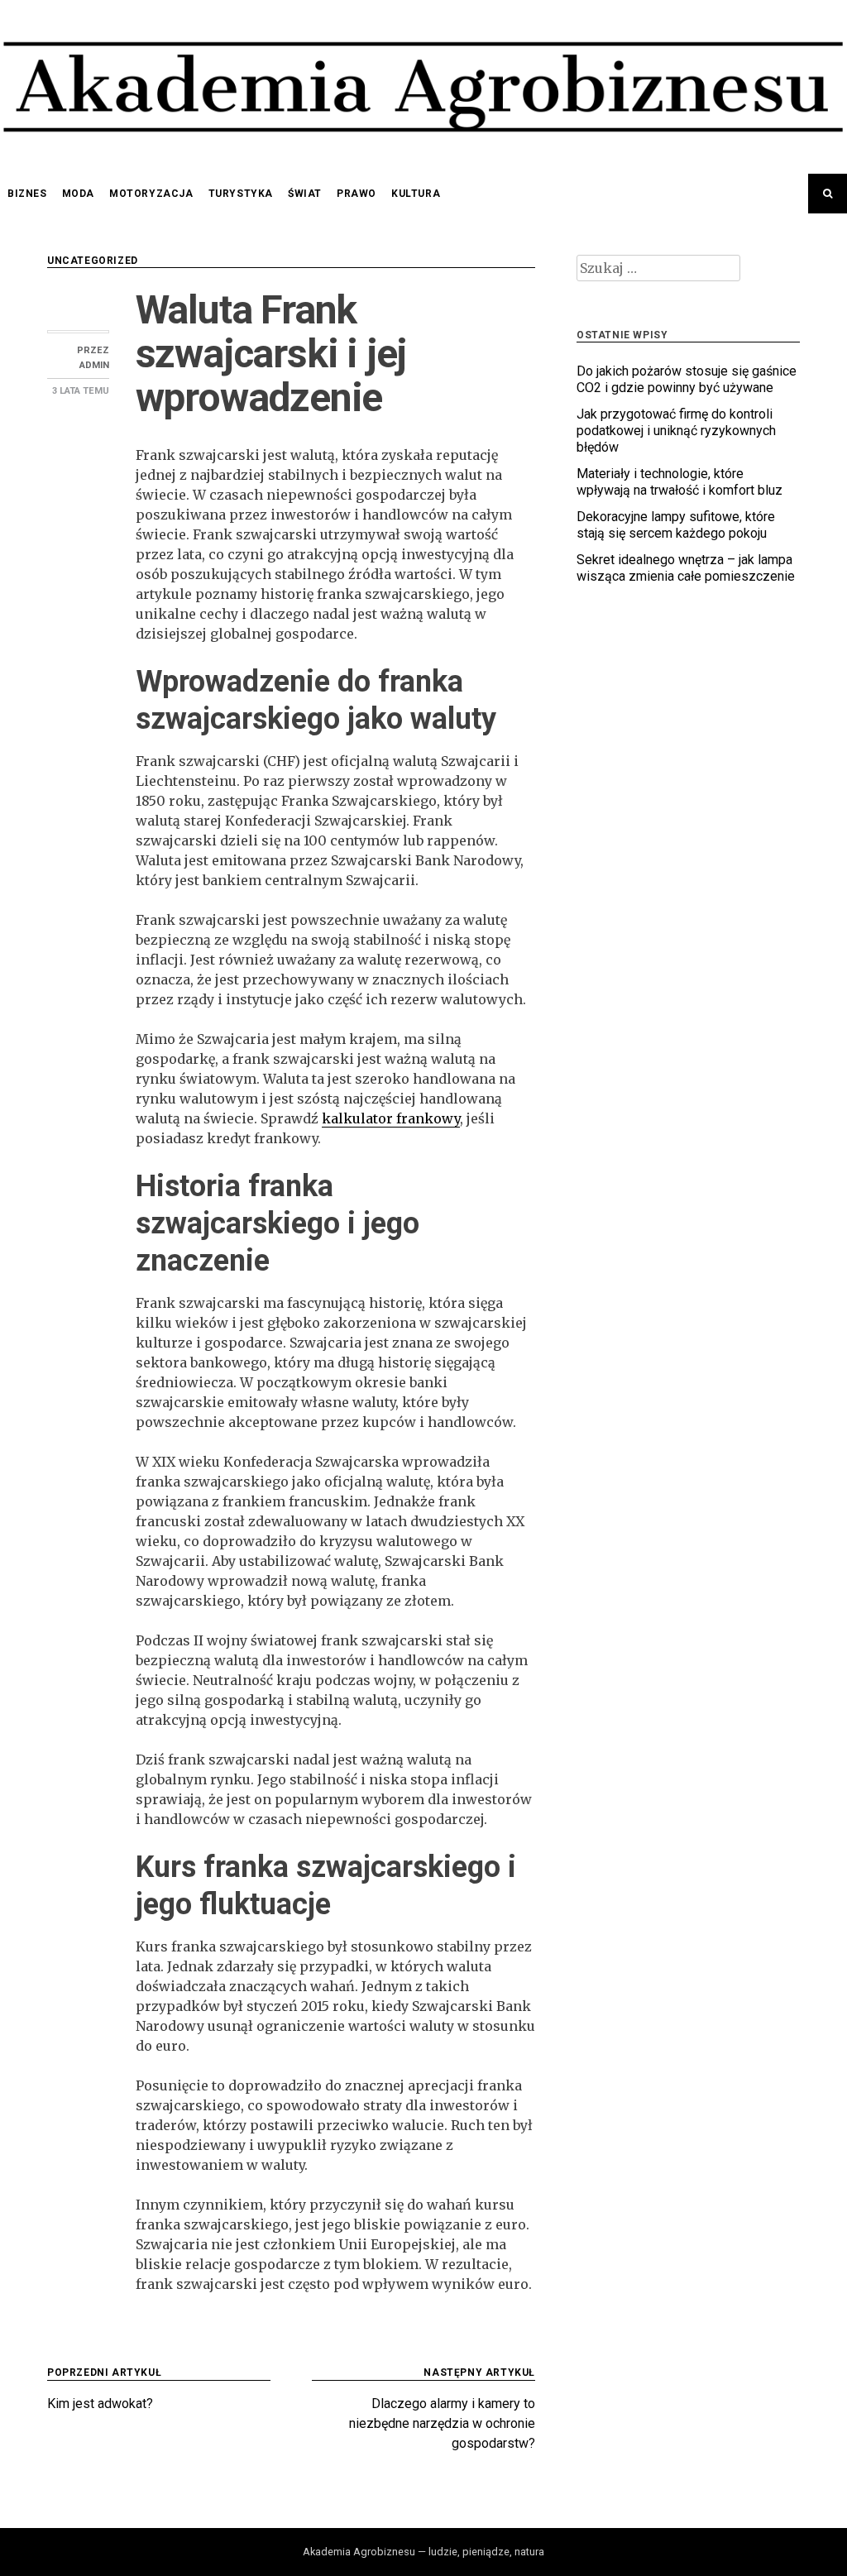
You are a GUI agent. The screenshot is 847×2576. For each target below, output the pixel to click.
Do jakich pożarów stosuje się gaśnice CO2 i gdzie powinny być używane (687, 379)
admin (94, 365)
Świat (305, 194)
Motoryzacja (151, 194)
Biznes (27, 194)
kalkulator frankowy (391, 1118)
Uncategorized (93, 261)
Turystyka (241, 194)
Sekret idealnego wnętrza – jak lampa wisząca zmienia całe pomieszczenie (686, 568)
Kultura (416, 194)
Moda (78, 194)
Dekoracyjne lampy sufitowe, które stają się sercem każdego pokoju (676, 525)
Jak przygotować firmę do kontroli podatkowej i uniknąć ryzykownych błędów (676, 431)
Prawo (357, 194)
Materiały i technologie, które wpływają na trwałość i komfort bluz (680, 482)
